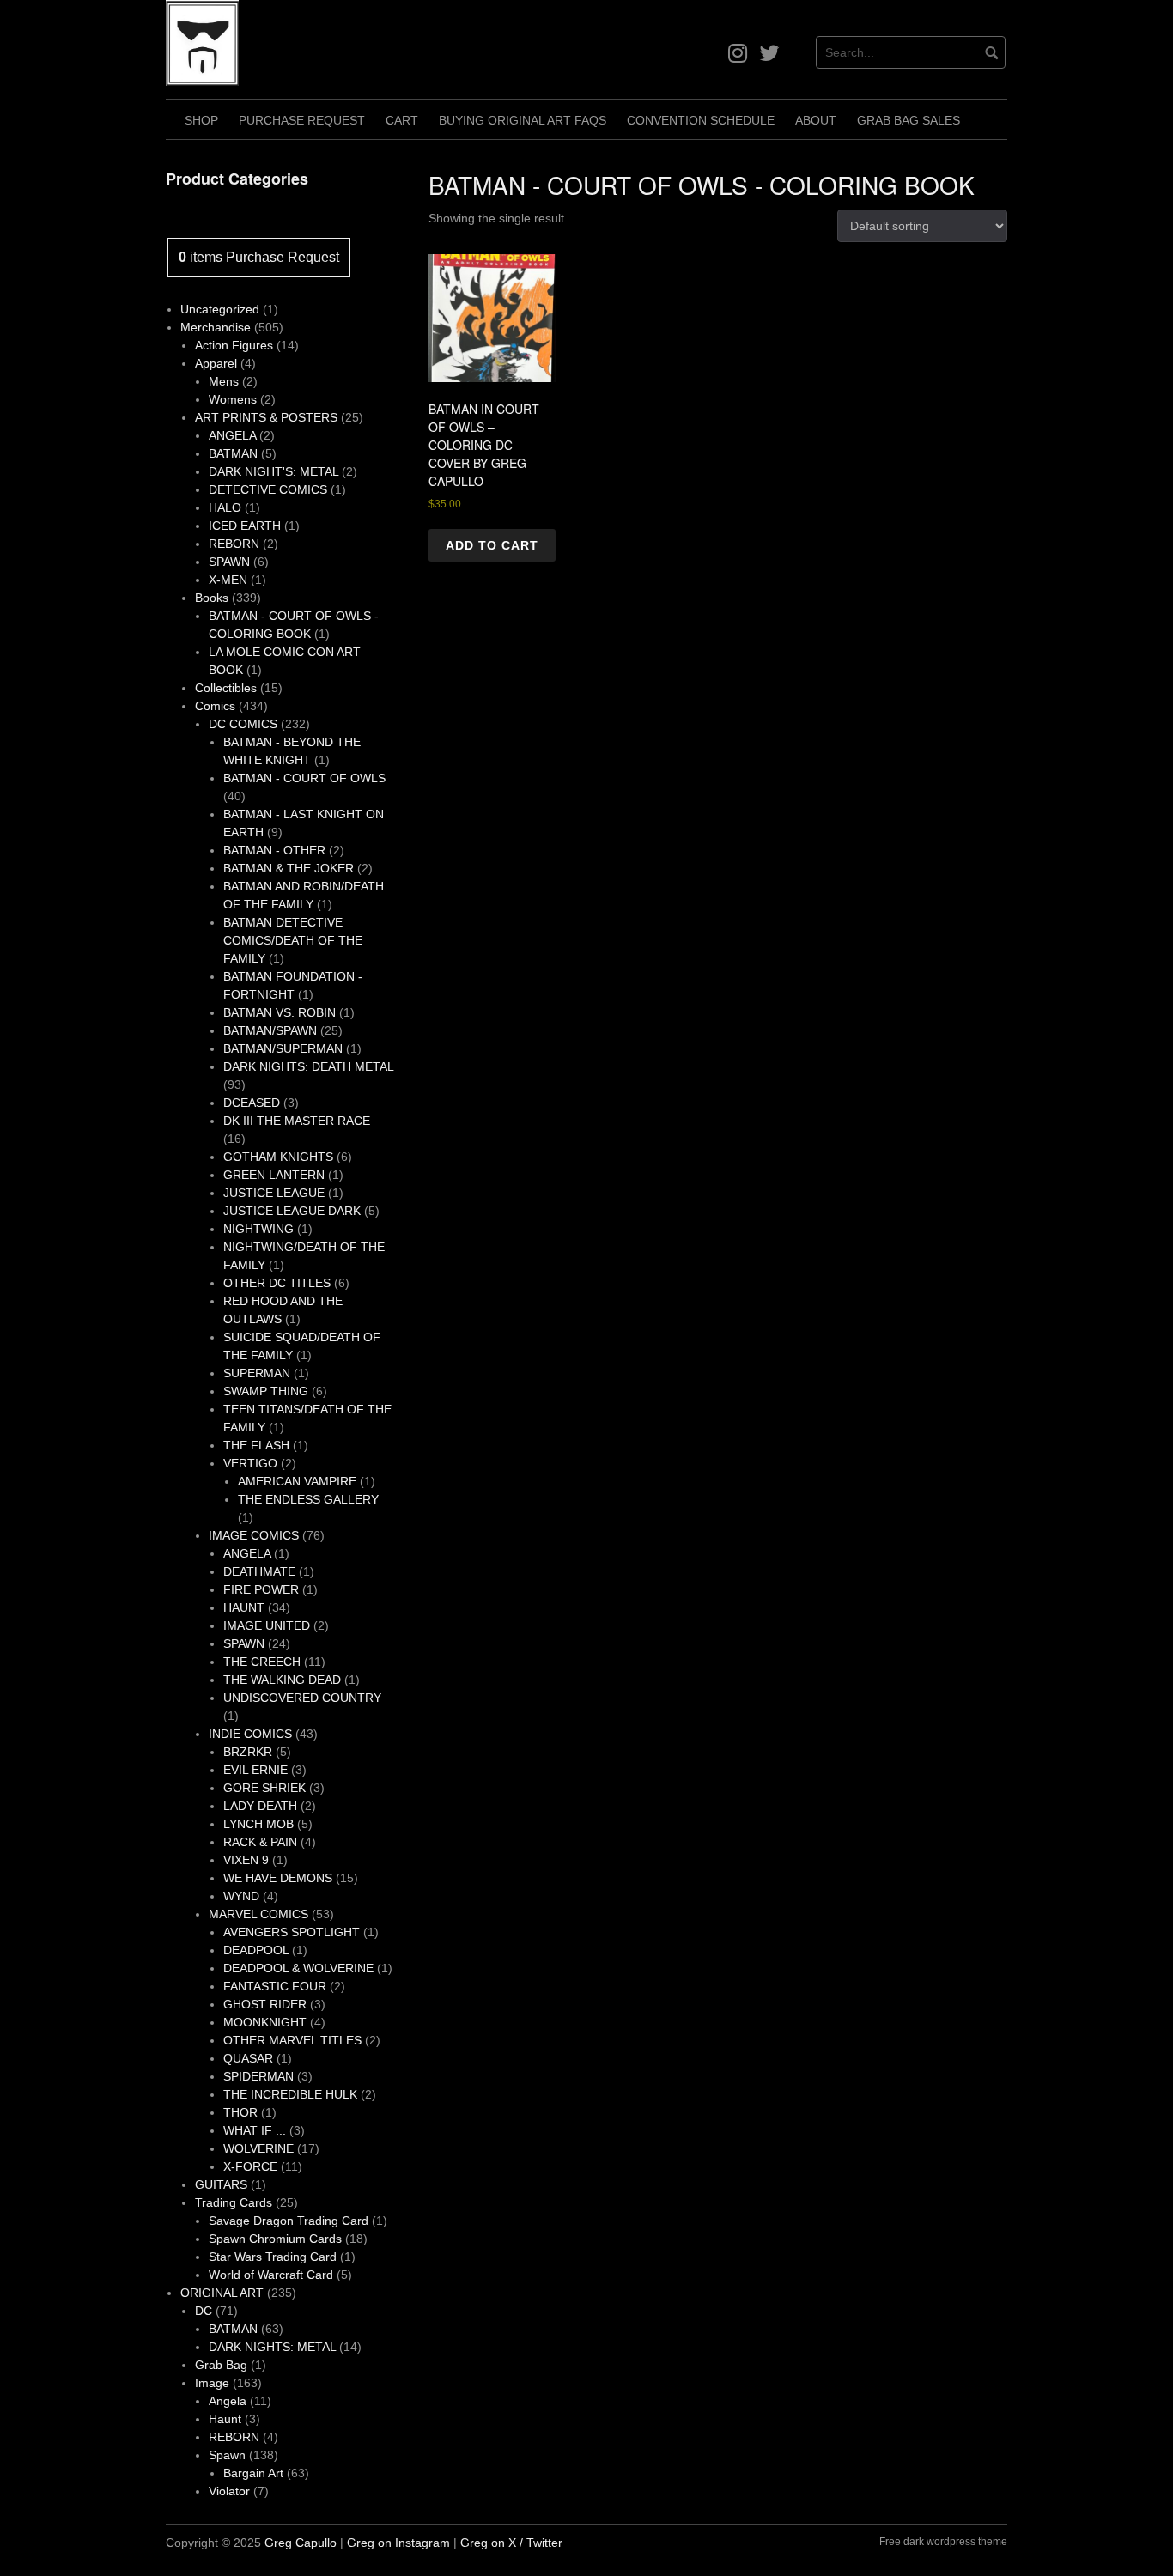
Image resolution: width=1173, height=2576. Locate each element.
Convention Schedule (701, 120)
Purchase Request (302, 120)
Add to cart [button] (492, 545)
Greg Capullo (301, 2543)
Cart (402, 120)
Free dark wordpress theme (943, 2542)
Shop (201, 120)
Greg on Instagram (398, 2543)
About (816, 120)
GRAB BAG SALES (909, 120)
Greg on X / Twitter (511, 2543)
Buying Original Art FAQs (523, 120)
